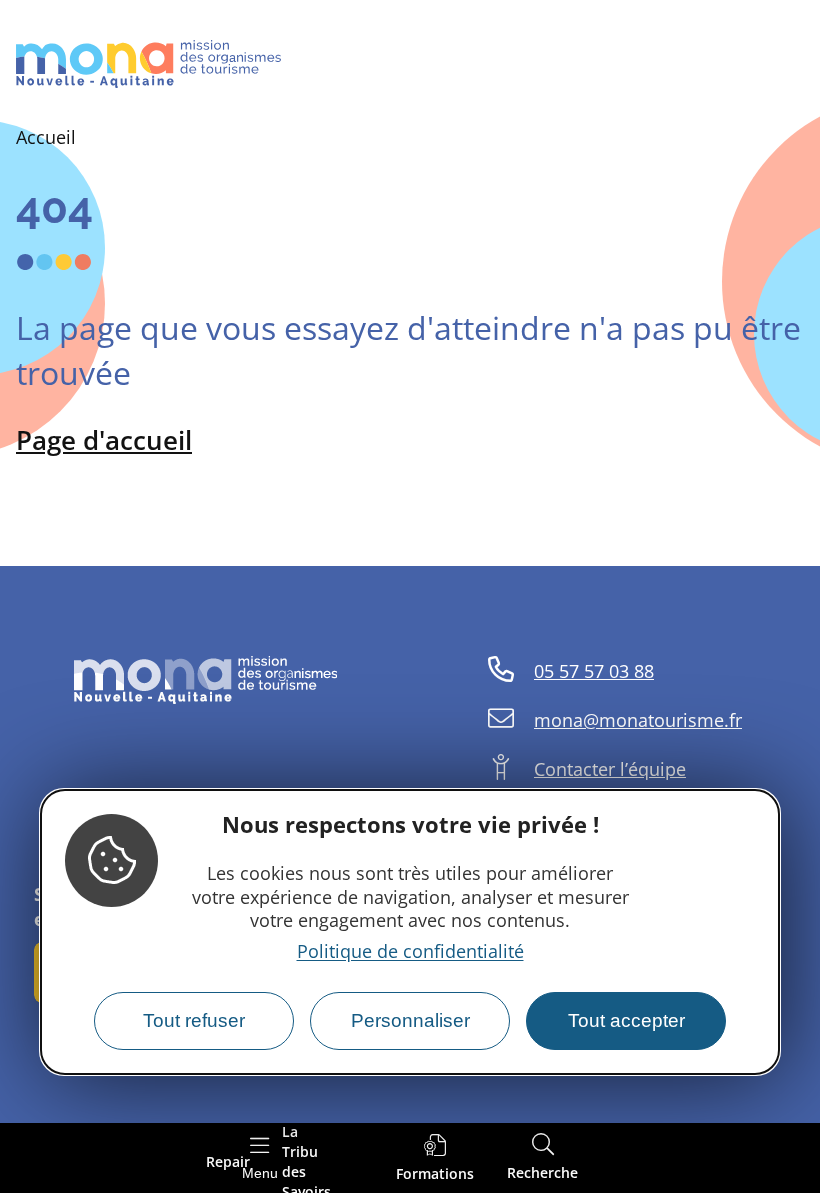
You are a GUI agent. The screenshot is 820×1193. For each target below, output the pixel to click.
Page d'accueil (104, 440)
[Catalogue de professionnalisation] (435, 1158)
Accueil (46, 137)
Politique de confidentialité (410, 951)
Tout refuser (194, 1020)
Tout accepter (626, 1020)
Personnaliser (410, 1020)
